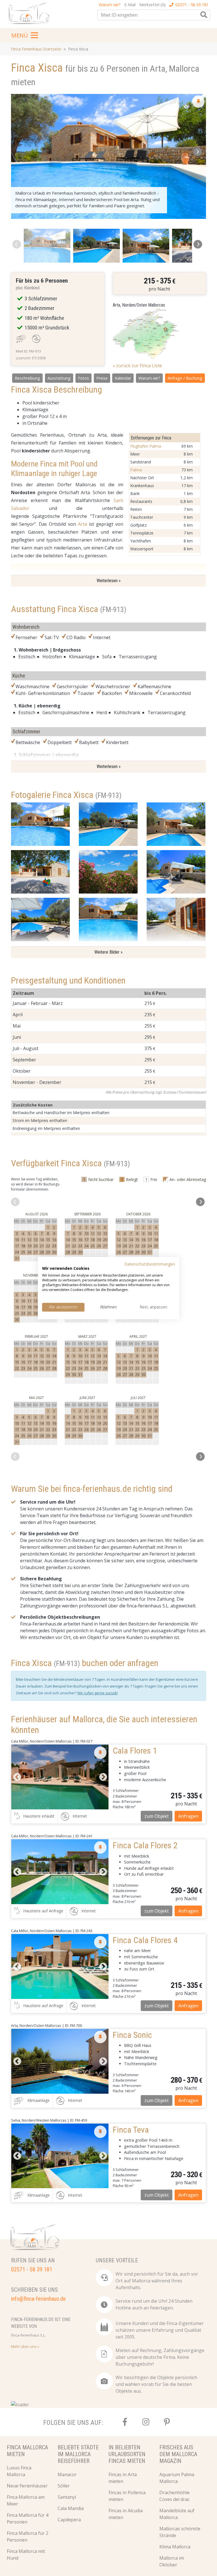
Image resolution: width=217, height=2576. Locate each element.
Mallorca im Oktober (172, 2561)
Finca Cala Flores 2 (145, 1845)
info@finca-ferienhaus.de (38, 2299)
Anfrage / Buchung (185, 378)
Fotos (83, 378)
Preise (102, 378)
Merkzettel (152, 5)
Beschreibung (27, 378)
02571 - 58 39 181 (192, 5)
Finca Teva (131, 2130)
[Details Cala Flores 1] (60, 1777)
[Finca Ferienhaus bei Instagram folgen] (146, 2422)
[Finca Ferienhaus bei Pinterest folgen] (167, 2422)
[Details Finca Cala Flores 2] (60, 1872)
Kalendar (123, 378)
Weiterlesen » (109, 581)
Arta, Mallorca (174, 69)
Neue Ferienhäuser (27, 2486)
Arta (83, 524)
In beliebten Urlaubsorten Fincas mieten (127, 2454)
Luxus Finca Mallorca (19, 2471)
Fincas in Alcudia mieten (126, 2514)
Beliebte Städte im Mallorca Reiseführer (78, 2454)
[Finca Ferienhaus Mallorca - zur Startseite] (30, 15)
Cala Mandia (71, 2508)
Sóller (64, 2486)
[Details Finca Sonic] (60, 2061)
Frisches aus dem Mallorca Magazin (178, 2454)
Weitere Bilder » (108, 952)
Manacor (67, 2474)
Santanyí (67, 2497)
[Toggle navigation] (25, 35)
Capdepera (69, 2520)
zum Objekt (157, 1816)
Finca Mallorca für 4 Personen (28, 2518)
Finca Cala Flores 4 (145, 1940)
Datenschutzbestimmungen (150, 1264)
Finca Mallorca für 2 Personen (28, 2537)
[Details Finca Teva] (60, 2156)
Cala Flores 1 (135, 1751)
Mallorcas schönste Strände (180, 2532)
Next (103, 1777)
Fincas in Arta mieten (123, 2478)
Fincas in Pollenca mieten (127, 2496)
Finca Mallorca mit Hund (26, 2555)
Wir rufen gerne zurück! (98, 1693)
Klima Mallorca (175, 2547)
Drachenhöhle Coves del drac (174, 2496)
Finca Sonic (132, 2035)
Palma (136, 470)
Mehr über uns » (25, 2346)
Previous (17, 1777)
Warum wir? (149, 378)
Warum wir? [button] (110, 5)
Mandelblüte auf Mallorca (177, 2514)
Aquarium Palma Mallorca (177, 2478)
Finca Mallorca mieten (27, 2451)
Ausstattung (59, 378)
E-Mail (130, 5)
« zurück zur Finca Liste (137, 366)
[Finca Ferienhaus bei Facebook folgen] (125, 2422)
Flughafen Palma (146, 446)
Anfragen (188, 1816)
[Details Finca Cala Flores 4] (60, 1966)
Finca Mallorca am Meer (26, 2500)
